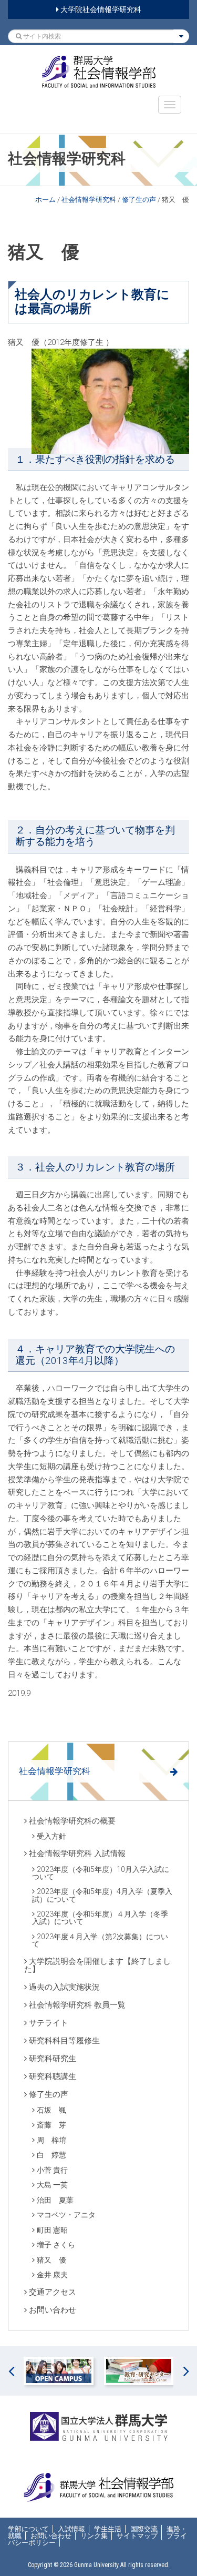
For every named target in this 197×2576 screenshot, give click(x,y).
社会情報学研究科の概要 (72, 1821)
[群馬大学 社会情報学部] (98, 72)
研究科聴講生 (53, 2076)
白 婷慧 (51, 2155)
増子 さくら (56, 2245)
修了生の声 (139, 200)
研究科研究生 (53, 2059)
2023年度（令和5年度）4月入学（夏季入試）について (102, 1895)
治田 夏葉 (55, 2200)
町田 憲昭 (52, 2230)
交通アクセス (53, 2292)
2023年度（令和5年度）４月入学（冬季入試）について (100, 1918)
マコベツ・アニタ (66, 2215)
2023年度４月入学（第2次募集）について (100, 1940)
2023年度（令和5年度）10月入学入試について (101, 1873)
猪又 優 (51, 2260)
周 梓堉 (51, 2140)
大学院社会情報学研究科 (100, 9)
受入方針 (51, 1836)
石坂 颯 (51, 2110)
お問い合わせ (53, 2310)
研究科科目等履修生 (64, 2041)
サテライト (49, 2023)
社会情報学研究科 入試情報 (77, 1854)
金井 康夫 (52, 2275)
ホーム (45, 200)
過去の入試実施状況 (64, 1987)
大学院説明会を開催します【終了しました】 (97, 1965)
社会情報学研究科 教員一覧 (77, 2005)
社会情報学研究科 (89, 200)
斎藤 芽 (51, 2125)
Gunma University (96, 2565)
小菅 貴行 (52, 2170)
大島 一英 (52, 2185)
